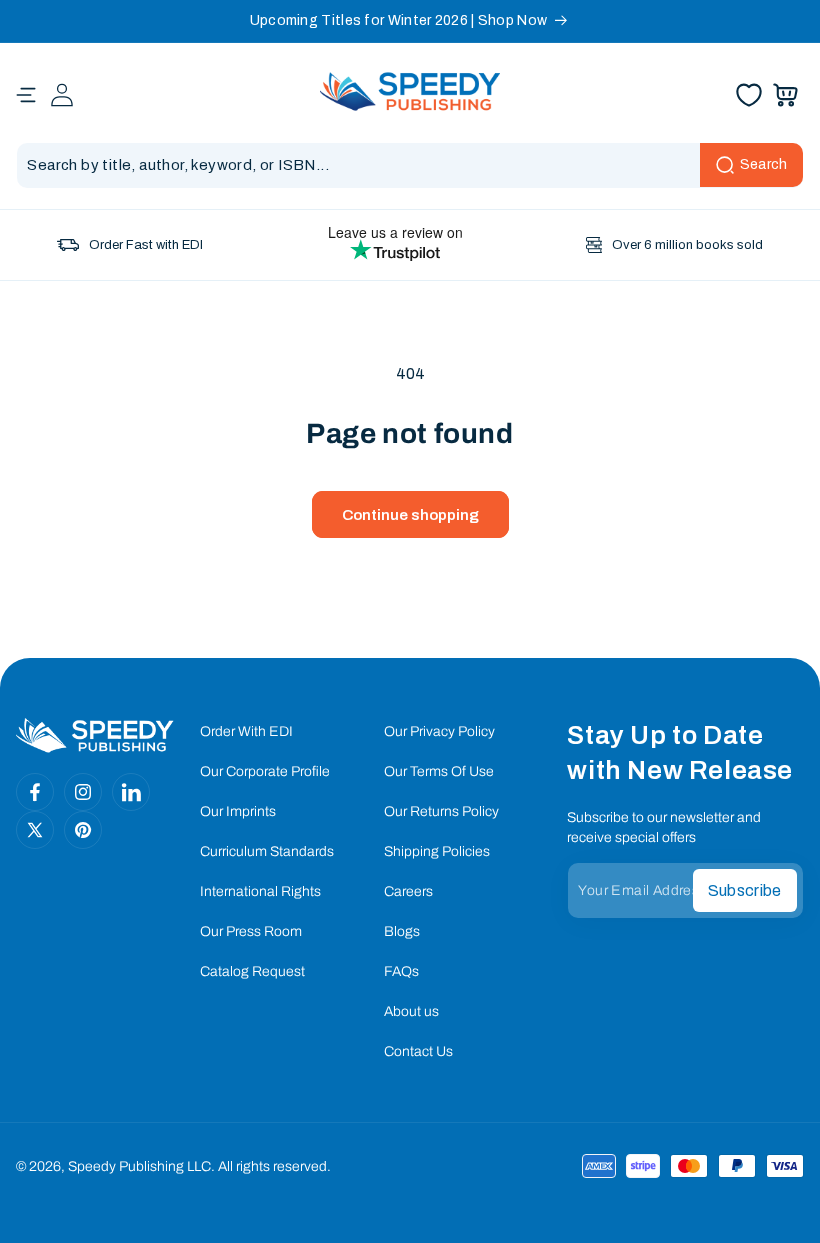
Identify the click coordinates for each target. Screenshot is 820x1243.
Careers (408, 891)
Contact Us (418, 1051)
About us (411, 1011)
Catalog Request (252, 971)
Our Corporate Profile (265, 771)
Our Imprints (238, 811)
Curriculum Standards (267, 851)
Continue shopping (410, 515)
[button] (26, 95)
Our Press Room (251, 931)
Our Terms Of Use (439, 771)
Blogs (402, 931)
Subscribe (745, 890)
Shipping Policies (437, 851)
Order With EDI (246, 731)
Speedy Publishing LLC (139, 1166)
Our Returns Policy (441, 811)
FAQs (401, 971)
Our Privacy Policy (439, 731)
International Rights (260, 891)
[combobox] (409, 165)
